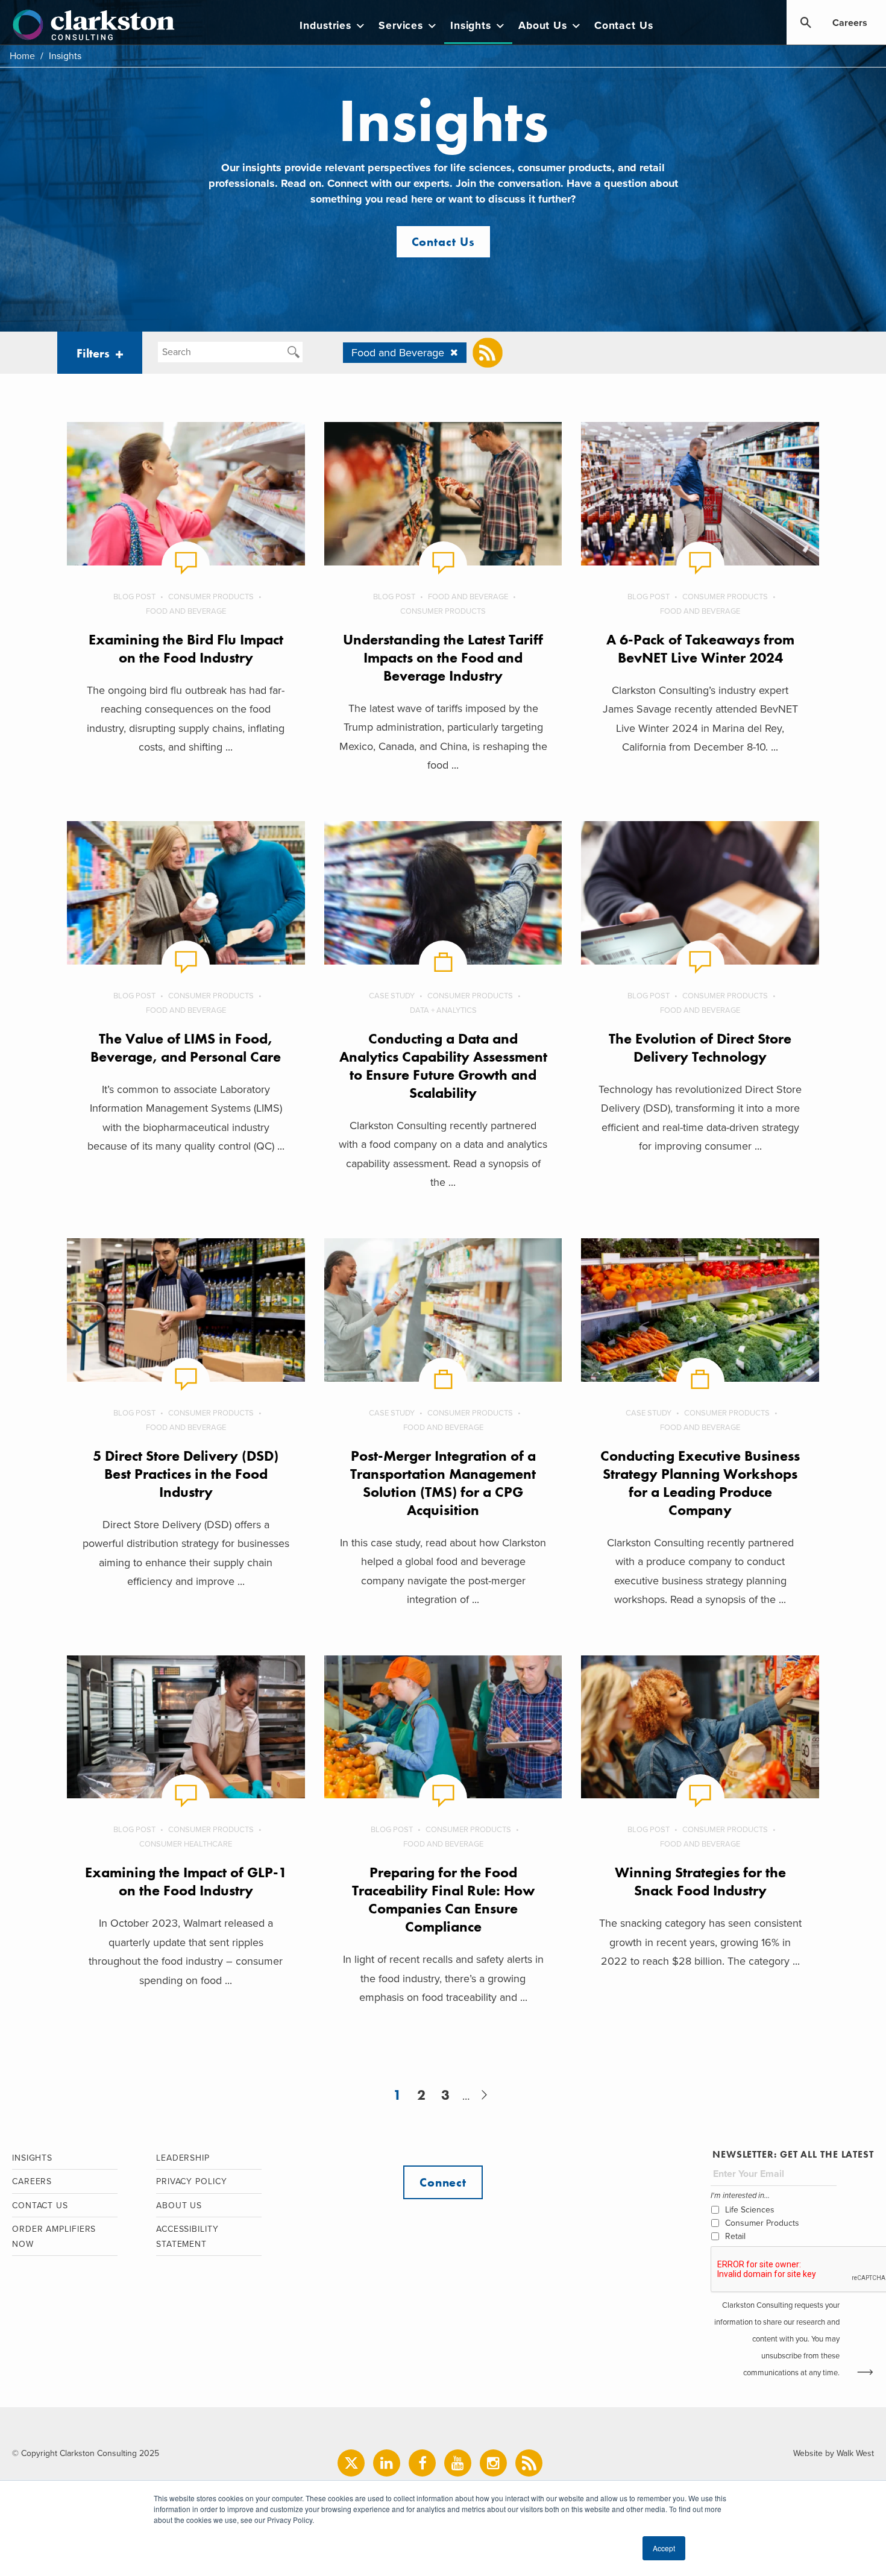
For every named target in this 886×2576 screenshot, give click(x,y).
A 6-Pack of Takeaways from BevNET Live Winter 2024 (700, 648)
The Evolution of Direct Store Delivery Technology (700, 1047)
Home (22, 56)
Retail (735, 2236)
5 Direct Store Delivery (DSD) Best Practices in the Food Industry (186, 1474)
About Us (543, 26)
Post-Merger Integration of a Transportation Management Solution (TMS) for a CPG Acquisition (443, 1483)
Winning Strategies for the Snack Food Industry (700, 1881)
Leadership (183, 2158)
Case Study (392, 996)
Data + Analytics (443, 1010)
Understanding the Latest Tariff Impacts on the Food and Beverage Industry (443, 657)
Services (401, 26)
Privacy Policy (192, 2181)
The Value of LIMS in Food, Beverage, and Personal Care (186, 1047)
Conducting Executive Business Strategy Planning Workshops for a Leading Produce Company (700, 1483)
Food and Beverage (186, 611)
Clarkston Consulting (94, 25)
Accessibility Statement (187, 2237)
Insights (471, 26)
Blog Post (134, 597)
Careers (850, 23)
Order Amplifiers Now (54, 2237)
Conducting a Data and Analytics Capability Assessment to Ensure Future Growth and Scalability (443, 1066)
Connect (443, 2182)
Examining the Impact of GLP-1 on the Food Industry (186, 1881)
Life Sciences (750, 2210)
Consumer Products (211, 597)
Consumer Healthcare (186, 1844)
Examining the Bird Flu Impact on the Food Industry (186, 648)
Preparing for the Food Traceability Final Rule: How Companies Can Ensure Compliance (443, 1899)
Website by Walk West (834, 2453)
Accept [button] (664, 2548)
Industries (325, 26)
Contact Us (624, 26)
